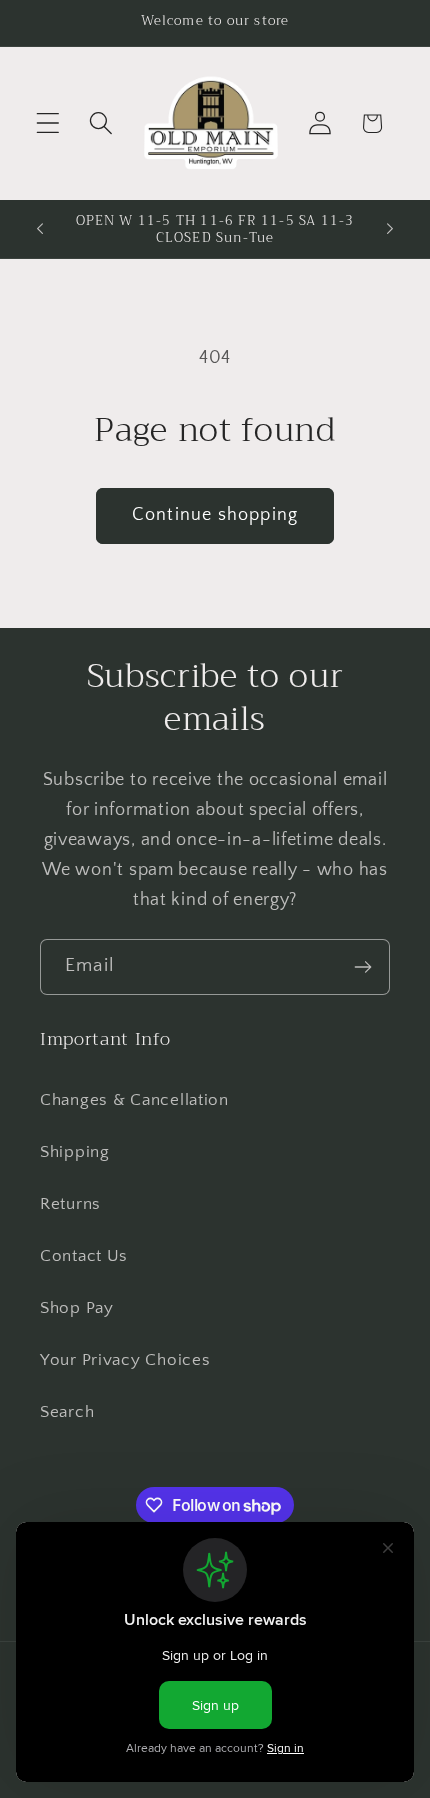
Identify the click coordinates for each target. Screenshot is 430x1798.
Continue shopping (215, 515)
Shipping (75, 1152)
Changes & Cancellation (134, 1100)
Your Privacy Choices (125, 1360)
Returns (70, 1204)
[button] (48, 123)
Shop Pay (77, 1308)
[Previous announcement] (40, 229)
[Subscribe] (362, 967)
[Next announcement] (390, 229)
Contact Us (84, 1256)
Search (67, 1412)
